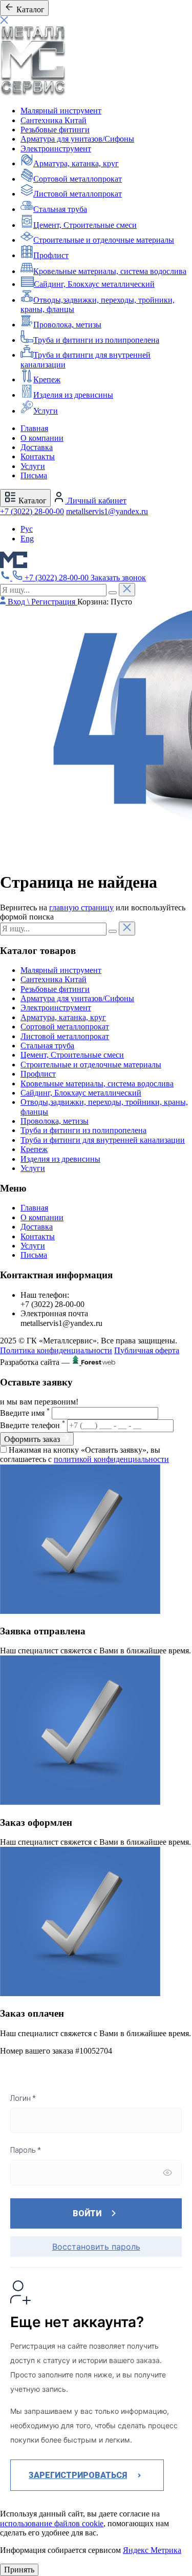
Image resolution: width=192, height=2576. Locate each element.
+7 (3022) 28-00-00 (32, 511)
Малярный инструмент (61, 111)
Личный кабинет (96, 501)
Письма (34, 475)
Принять (19, 2570)
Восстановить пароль (96, 2247)
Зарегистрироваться (78, 2475)
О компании (42, 438)
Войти (87, 2213)
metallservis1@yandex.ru (107, 511)
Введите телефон (33, 1425)
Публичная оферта (147, 1350)
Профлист (51, 255)
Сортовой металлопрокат (78, 179)
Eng (27, 539)
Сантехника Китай (54, 120)
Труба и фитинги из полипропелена (96, 340)
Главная (34, 428)
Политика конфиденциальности (56, 1350)
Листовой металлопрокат (78, 194)
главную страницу (81, 908)
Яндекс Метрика (152, 2550)
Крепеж (47, 379)
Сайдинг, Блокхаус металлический (94, 284)
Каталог (31, 501)
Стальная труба (60, 209)
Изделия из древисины (73, 395)
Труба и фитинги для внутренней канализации (103, 1140)
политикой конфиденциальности (111, 1459)
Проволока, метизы (67, 325)
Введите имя (25, 1413)
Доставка (37, 447)
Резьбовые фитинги (55, 130)
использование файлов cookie (52, 2523)
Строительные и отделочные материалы (104, 240)
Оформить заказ (33, 1439)
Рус (27, 529)
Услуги (46, 411)
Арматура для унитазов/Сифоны (77, 139)
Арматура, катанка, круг (76, 163)
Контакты (38, 456)
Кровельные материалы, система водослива (110, 271)
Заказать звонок (118, 578)
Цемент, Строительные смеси (85, 225)
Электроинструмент (56, 149)
